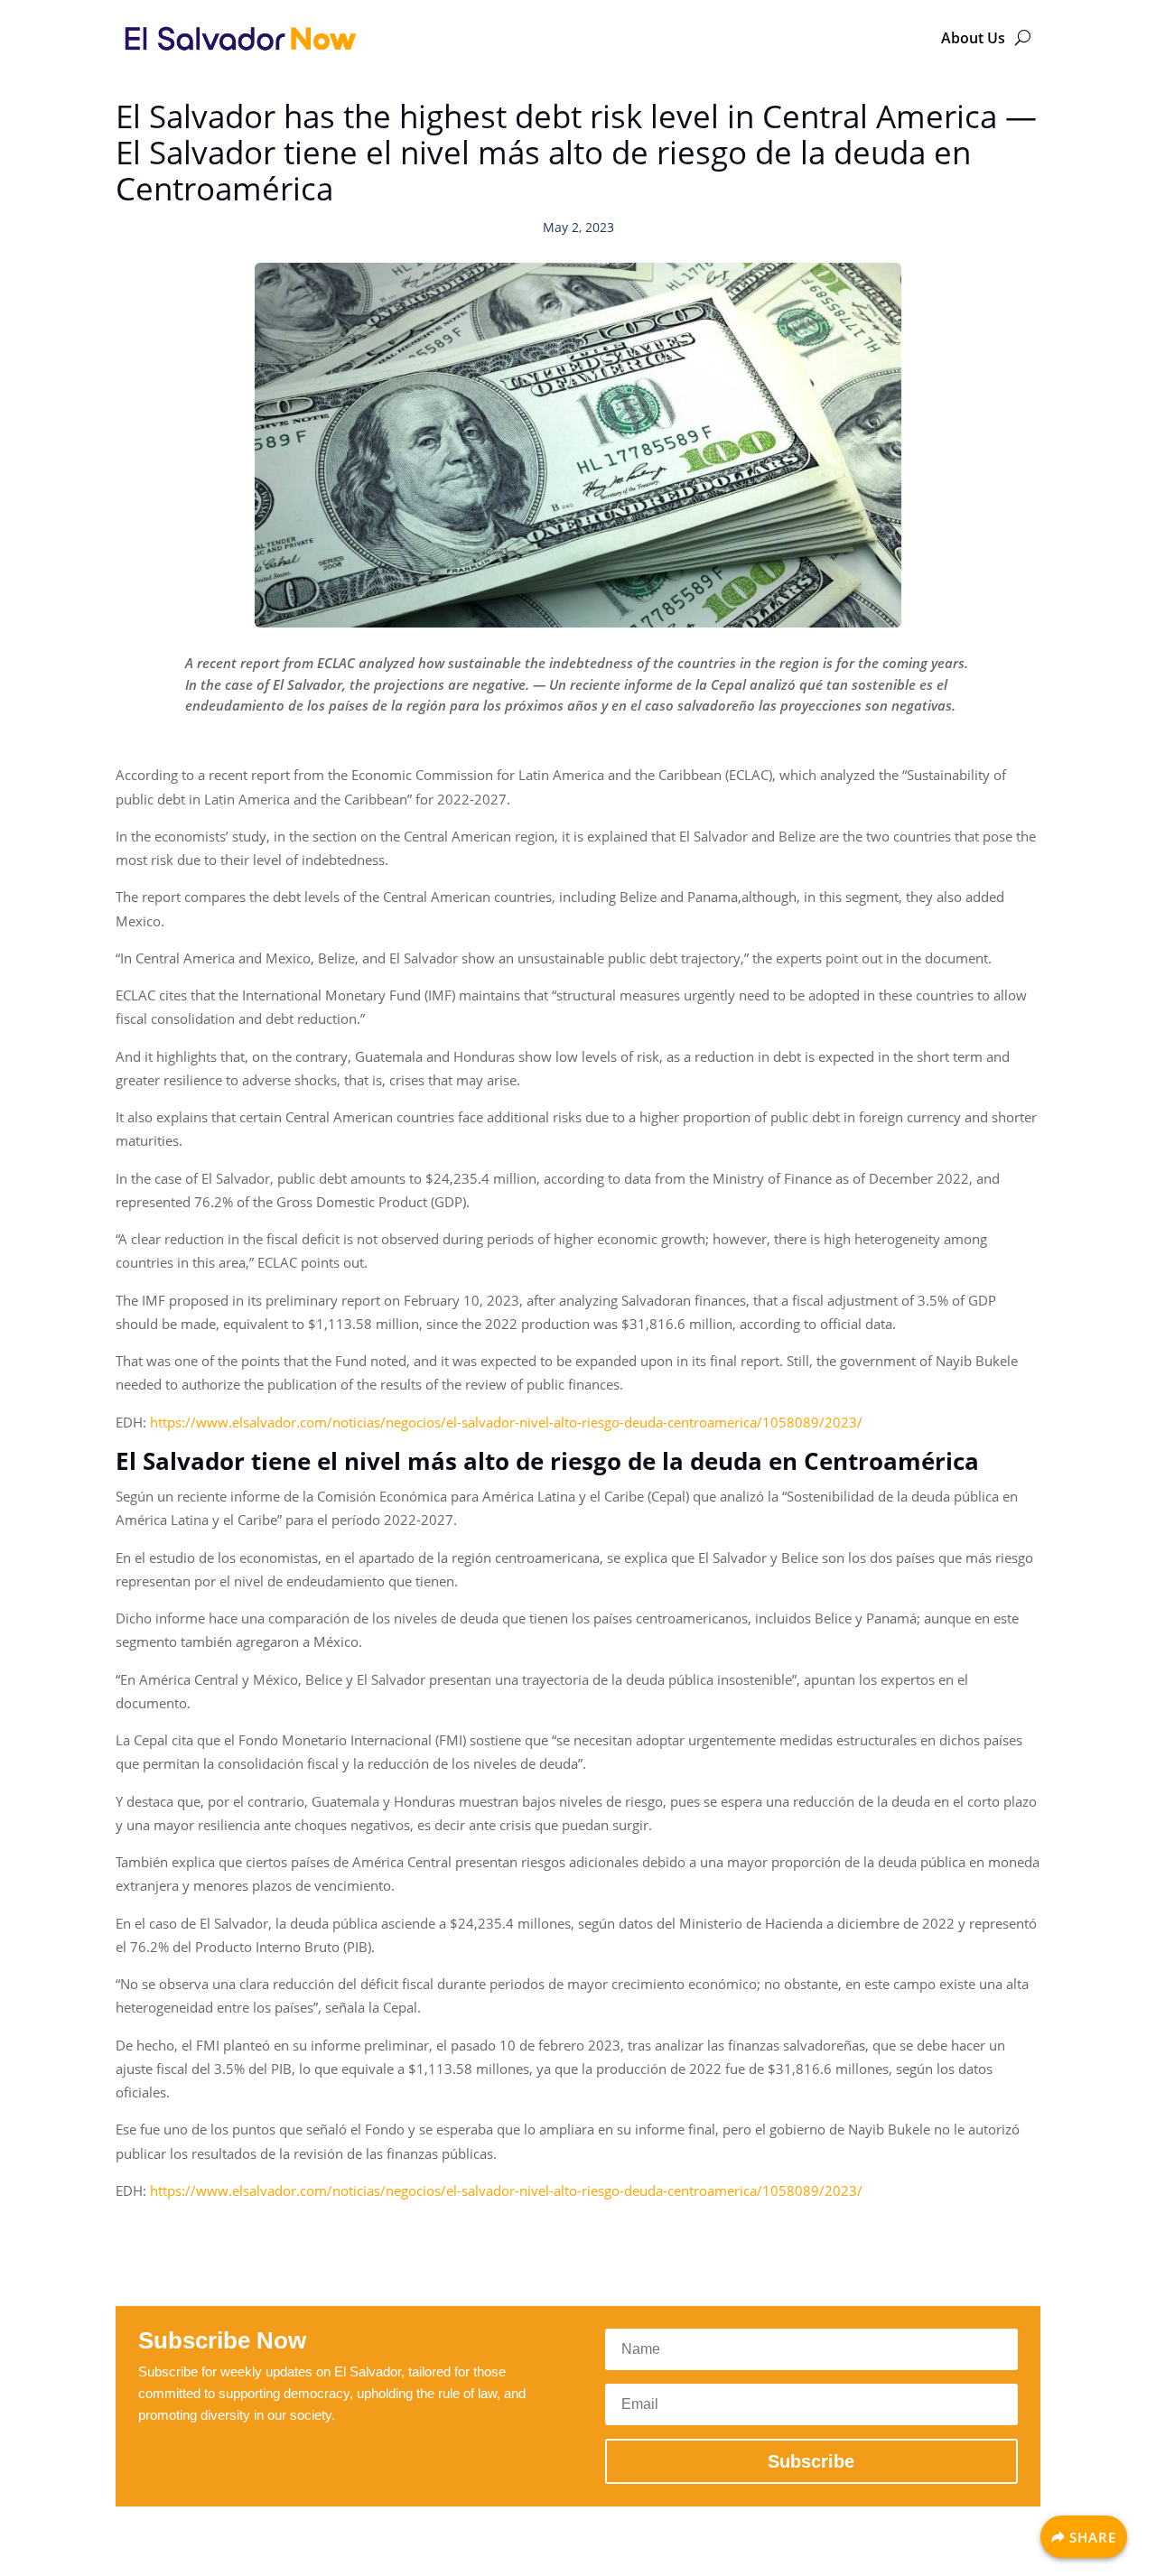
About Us (973, 38)
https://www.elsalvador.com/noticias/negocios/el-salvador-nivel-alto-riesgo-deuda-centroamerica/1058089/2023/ (506, 1422)
